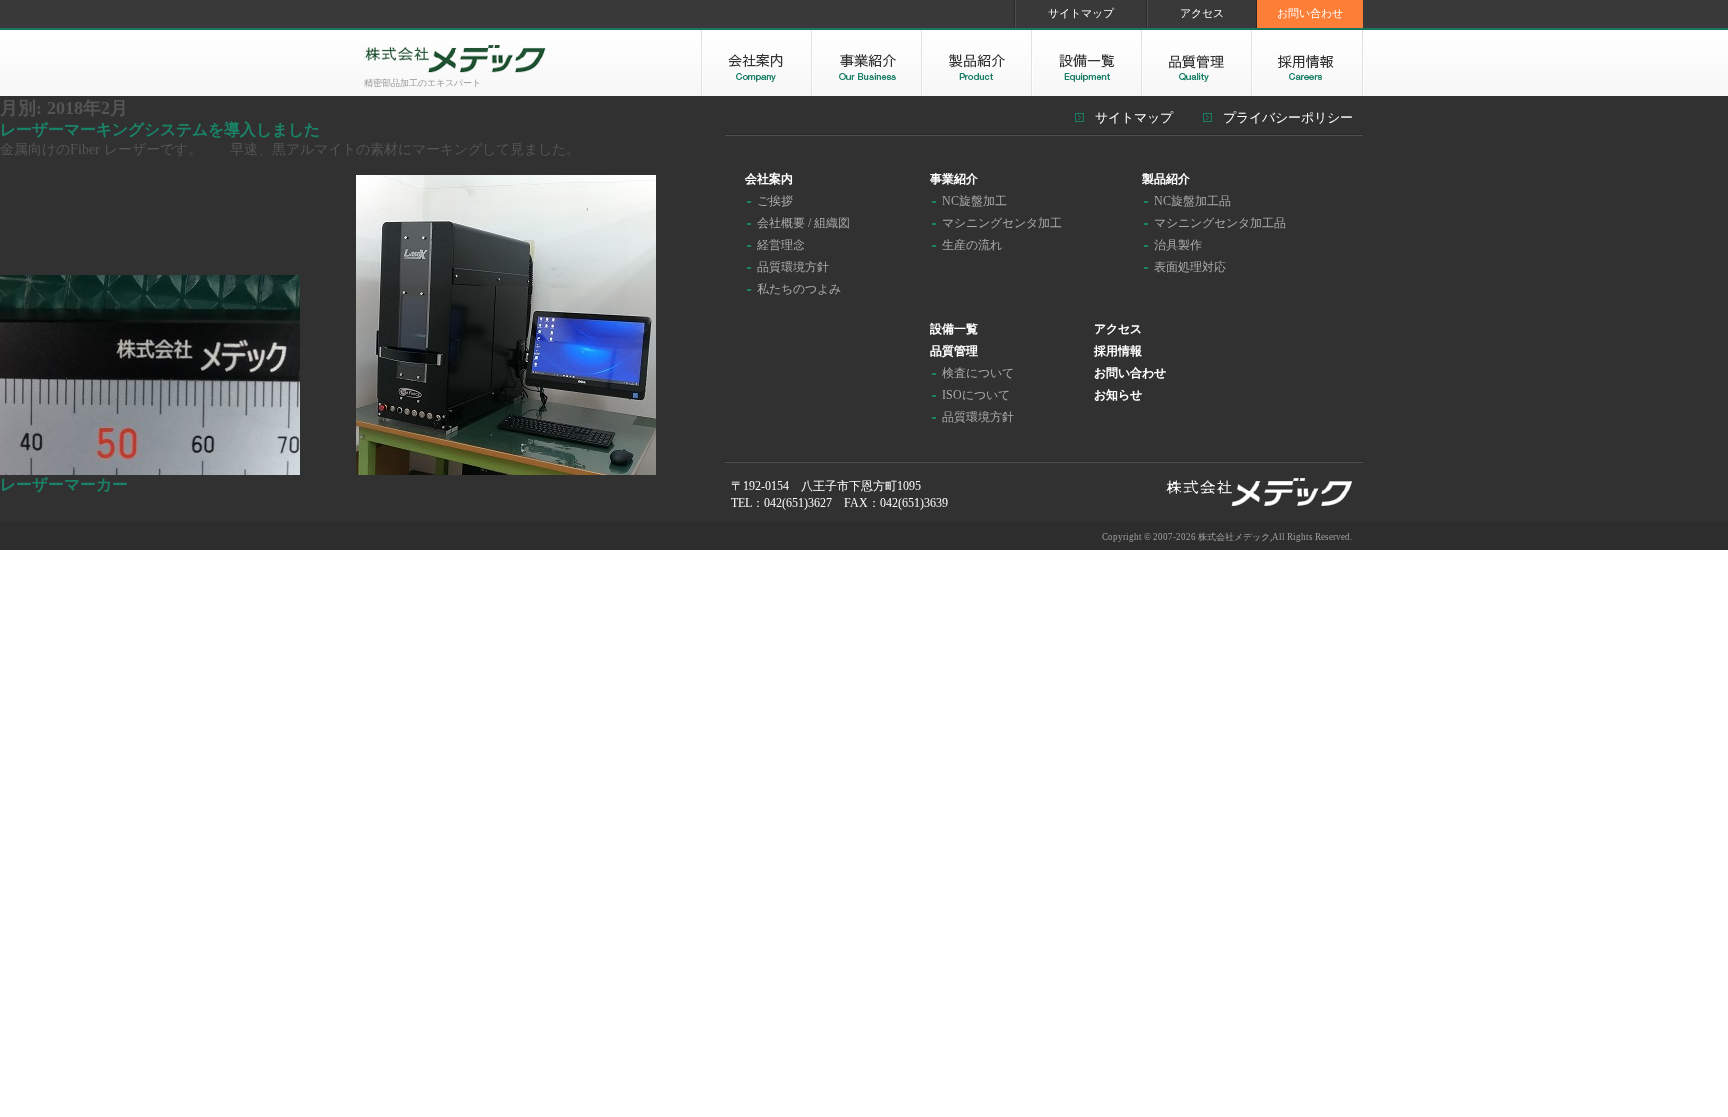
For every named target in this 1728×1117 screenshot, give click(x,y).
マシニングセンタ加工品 (1220, 223)
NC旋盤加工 (974, 201)
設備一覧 (954, 329)
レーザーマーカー (64, 484)
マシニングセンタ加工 (1002, 223)
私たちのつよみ (799, 289)
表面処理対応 (1190, 267)
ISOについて (976, 395)
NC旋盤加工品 (1192, 201)
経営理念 (781, 245)
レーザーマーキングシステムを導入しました (160, 129)
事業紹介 (954, 179)
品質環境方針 (793, 267)
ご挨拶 (775, 201)
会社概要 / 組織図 (803, 223)
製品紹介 (1166, 179)
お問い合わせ (1310, 13)
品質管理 (954, 351)
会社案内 (769, 179)
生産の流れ (972, 245)
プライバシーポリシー (1288, 117)
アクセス (1202, 13)
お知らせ (1118, 395)
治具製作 (1178, 245)
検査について (978, 373)
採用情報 (1118, 351)
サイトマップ (1081, 13)
